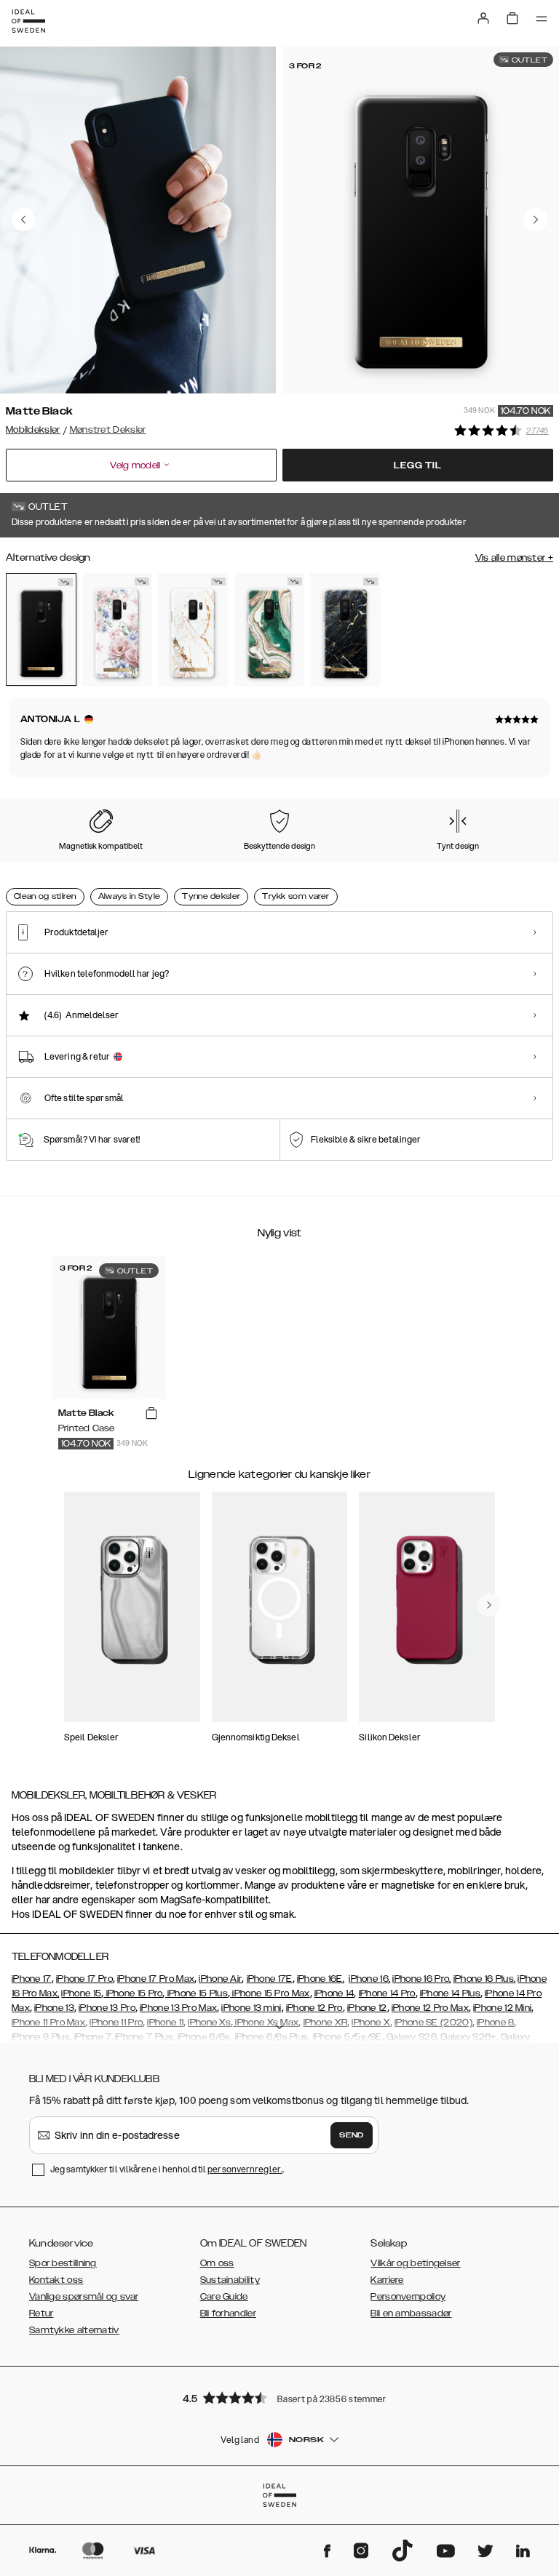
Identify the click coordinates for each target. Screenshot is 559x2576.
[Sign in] (483, 18)
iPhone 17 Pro (84, 1979)
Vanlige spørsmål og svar (84, 2297)
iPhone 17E (270, 1979)
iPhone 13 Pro (107, 2008)
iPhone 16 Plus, (485, 1979)
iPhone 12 (367, 2008)
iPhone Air (220, 1979)
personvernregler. (245, 2169)
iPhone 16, (369, 1979)
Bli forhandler (228, 2313)
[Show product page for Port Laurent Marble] (345, 630)
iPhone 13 (54, 2008)
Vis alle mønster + (514, 558)
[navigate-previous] (489, 1605)
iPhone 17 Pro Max (156, 1979)
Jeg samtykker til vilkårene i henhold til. (167, 2169)
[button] (279, 2397)
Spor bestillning (63, 2263)
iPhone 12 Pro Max (430, 2008)
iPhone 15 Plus (197, 1993)
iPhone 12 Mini (502, 2008)
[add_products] (151, 1414)
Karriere (387, 2280)
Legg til (417, 465)
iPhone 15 (81, 1993)
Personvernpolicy (408, 2297)
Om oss (217, 2263)
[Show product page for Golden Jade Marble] (270, 630)
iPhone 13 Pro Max (178, 2008)
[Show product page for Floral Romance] (118, 630)
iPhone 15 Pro (133, 1993)
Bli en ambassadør (411, 2313)
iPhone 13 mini (251, 2008)
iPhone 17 (32, 1979)
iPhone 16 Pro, (421, 1979)
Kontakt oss (56, 2280)
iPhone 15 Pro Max (270, 1993)
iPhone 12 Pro (314, 2008)
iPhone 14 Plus (450, 1993)
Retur (41, 2313)
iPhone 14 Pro (387, 1993)
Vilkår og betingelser (415, 2263)
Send (352, 2135)
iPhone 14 (334, 1993)
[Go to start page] (28, 21)
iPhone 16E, (321, 1979)
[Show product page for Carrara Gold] (193, 630)
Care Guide (224, 2297)
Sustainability (230, 2280)
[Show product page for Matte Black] (41, 629)
